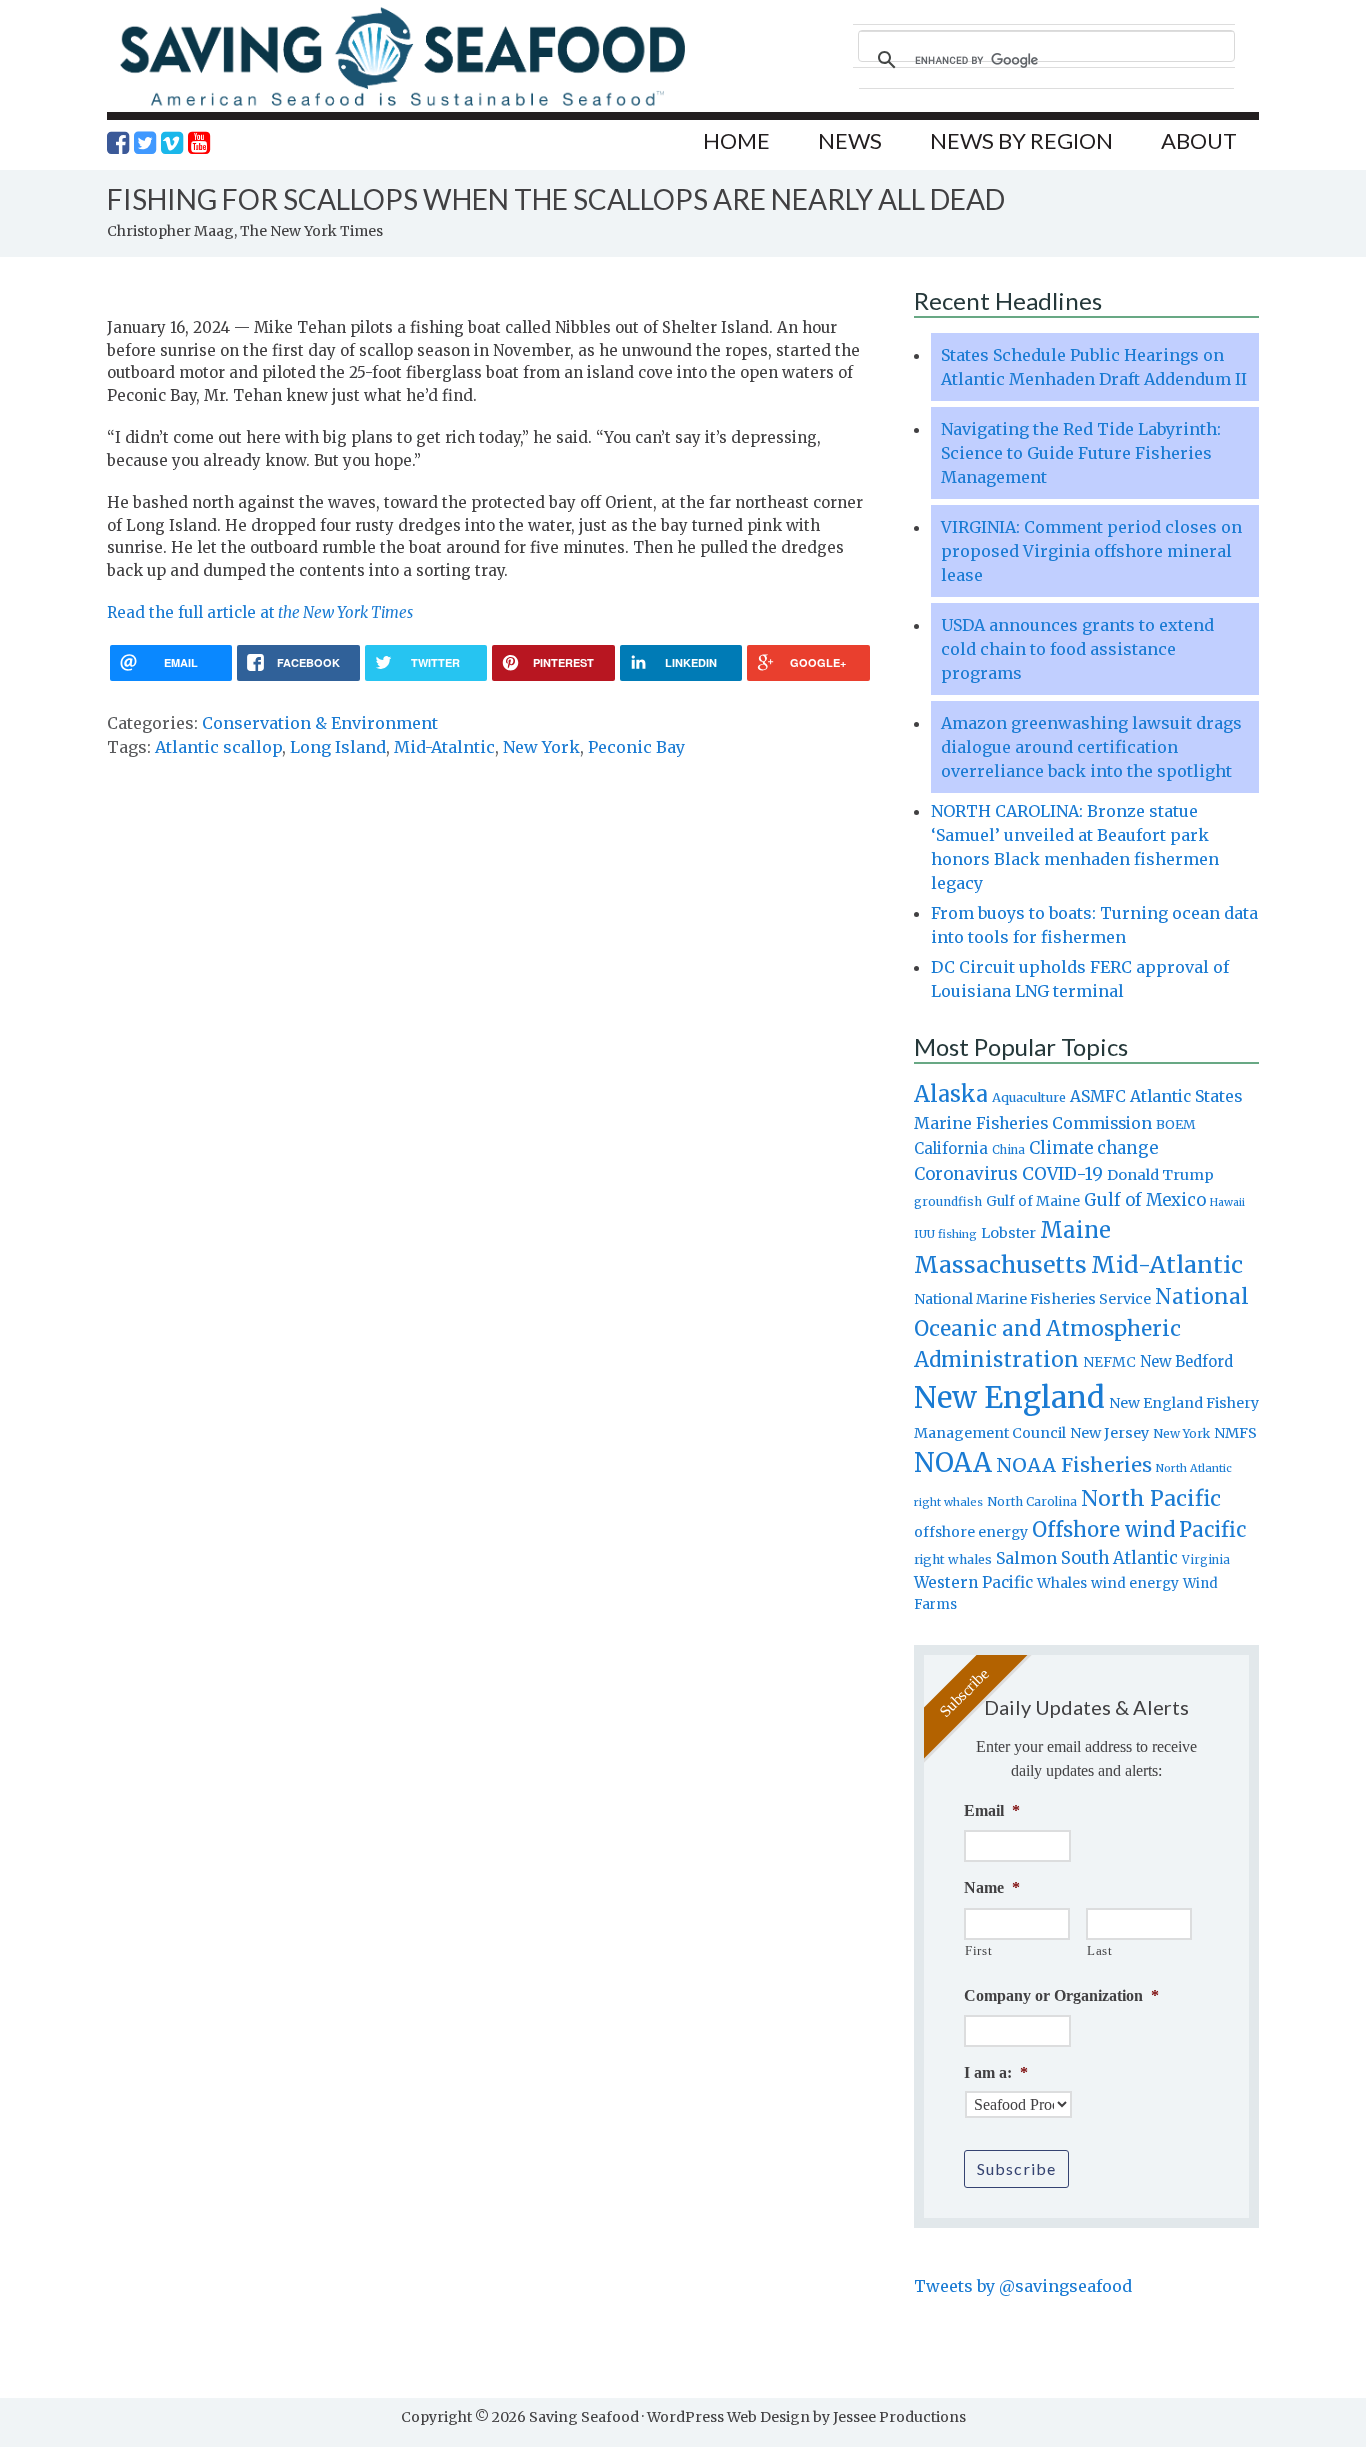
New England (1009, 1397)
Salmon (1026, 1558)
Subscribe (1016, 2168)
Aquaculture (1029, 1097)
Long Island (338, 747)
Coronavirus (966, 1174)
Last (1100, 1950)
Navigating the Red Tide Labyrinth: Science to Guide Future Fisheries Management (1081, 453)
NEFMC (1109, 1362)
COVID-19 (1062, 1174)
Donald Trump (1160, 1175)
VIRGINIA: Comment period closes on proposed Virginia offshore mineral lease (1091, 551)
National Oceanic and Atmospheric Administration (1081, 1328)
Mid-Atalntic (444, 747)
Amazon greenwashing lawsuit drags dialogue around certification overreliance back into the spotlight (1091, 747)
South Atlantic (1119, 1558)
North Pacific (1151, 1498)
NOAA (953, 1463)
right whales (953, 1559)
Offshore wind (1103, 1530)
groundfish (948, 1201)
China (1008, 1150)
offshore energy (971, 1532)
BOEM (1176, 1124)
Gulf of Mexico (1145, 1200)
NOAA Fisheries (1074, 1465)
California (951, 1148)
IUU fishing (945, 1234)
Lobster (1008, 1233)
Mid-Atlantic (1167, 1264)
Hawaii (1227, 1202)
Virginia (1206, 1560)
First (978, 1950)
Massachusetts (1000, 1264)
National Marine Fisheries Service (1032, 1299)
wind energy (1135, 1583)
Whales (1062, 1583)
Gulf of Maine (1033, 1201)
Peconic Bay (636, 747)
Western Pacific (973, 1582)
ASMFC (1098, 1096)
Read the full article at (260, 612)
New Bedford (1186, 1361)
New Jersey (1109, 1433)
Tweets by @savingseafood (1023, 2286)
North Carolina (1032, 1501)
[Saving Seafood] (402, 105)
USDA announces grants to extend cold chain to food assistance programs (1077, 649)
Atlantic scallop (218, 747)
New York (541, 747)
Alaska (951, 1094)
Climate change (1093, 1148)
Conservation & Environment (320, 723)
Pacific (1212, 1530)
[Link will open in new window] (118, 143)
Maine (1075, 1230)
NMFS (1235, 1433)
